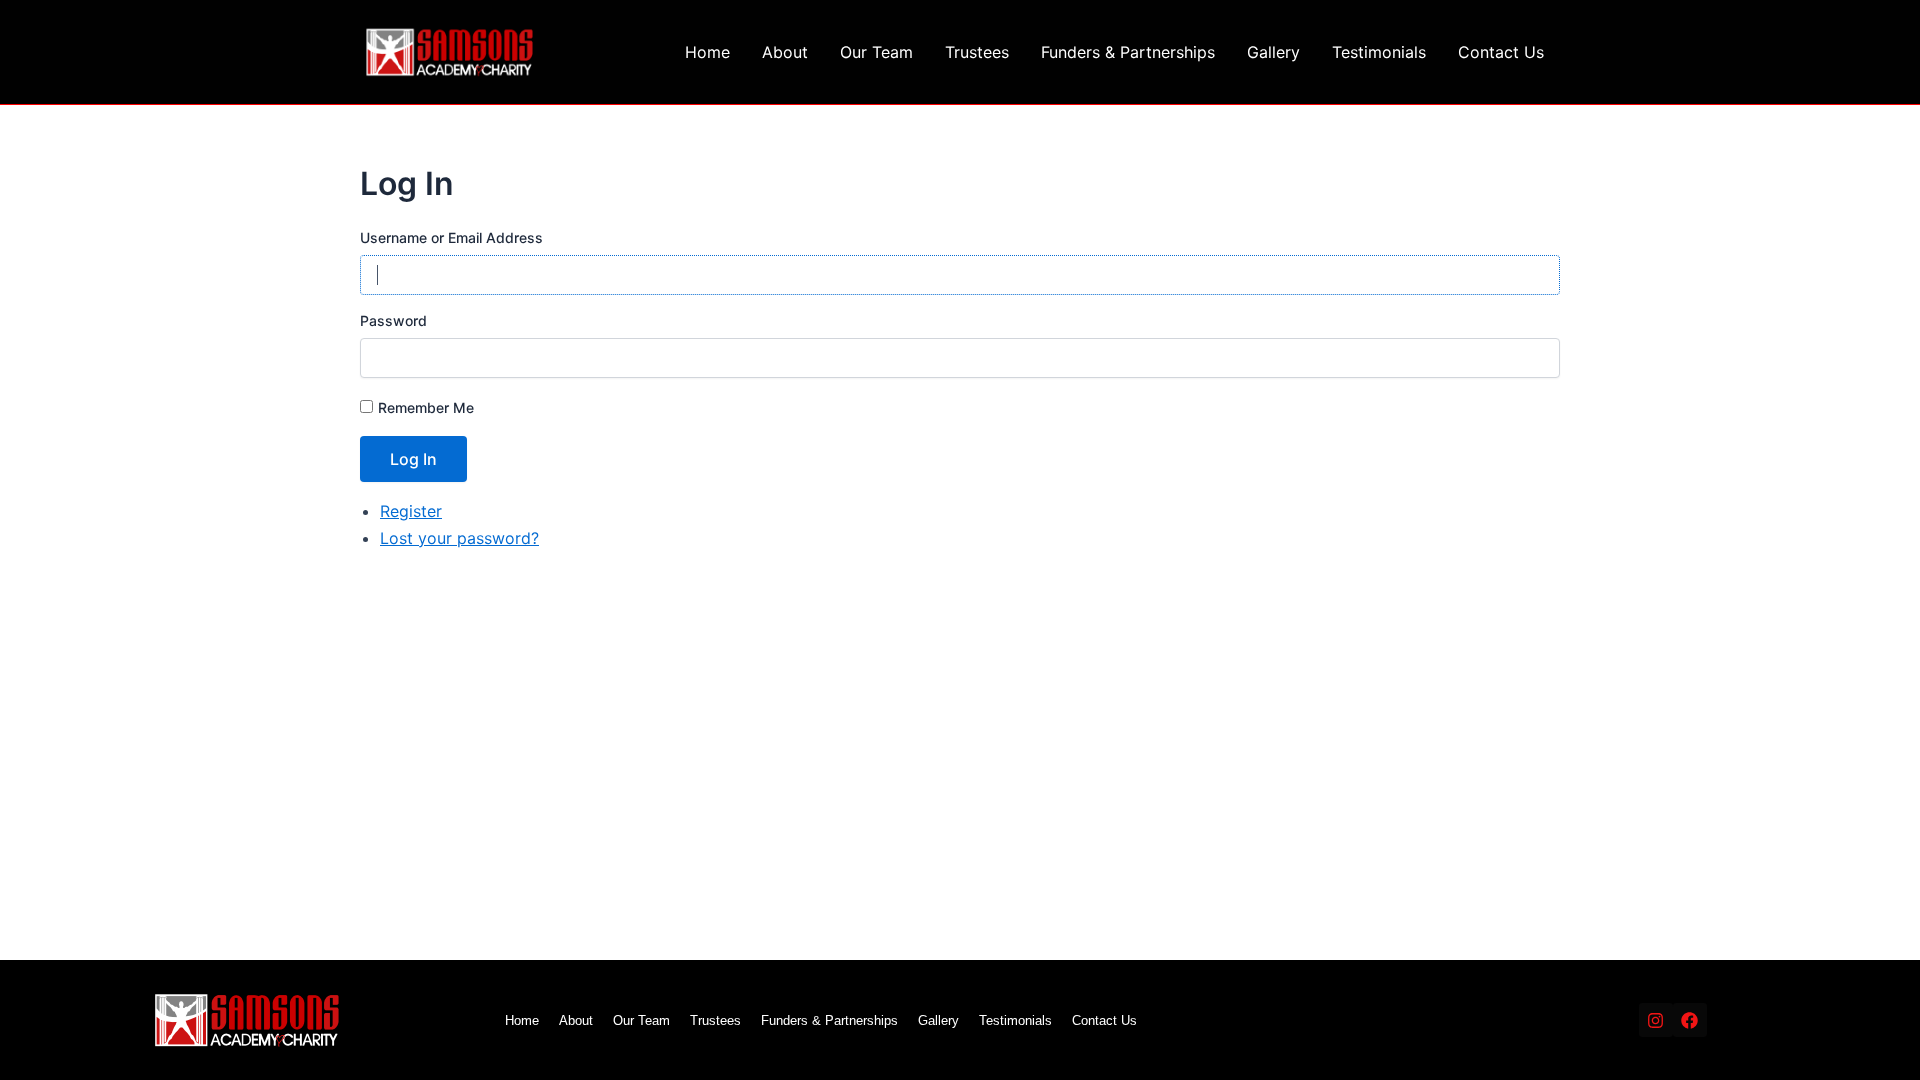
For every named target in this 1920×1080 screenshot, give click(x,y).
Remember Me (426, 407)
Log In (413, 459)
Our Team (876, 52)
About (785, 52)
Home (707, 52)
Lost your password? (459, 538)
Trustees (977, 52)
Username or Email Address (451, 237)
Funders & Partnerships (1128, 52)
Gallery (1273, 52)
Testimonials (1379, 52)
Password (393, 320)
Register (411, 511)
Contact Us (1501, 52)
